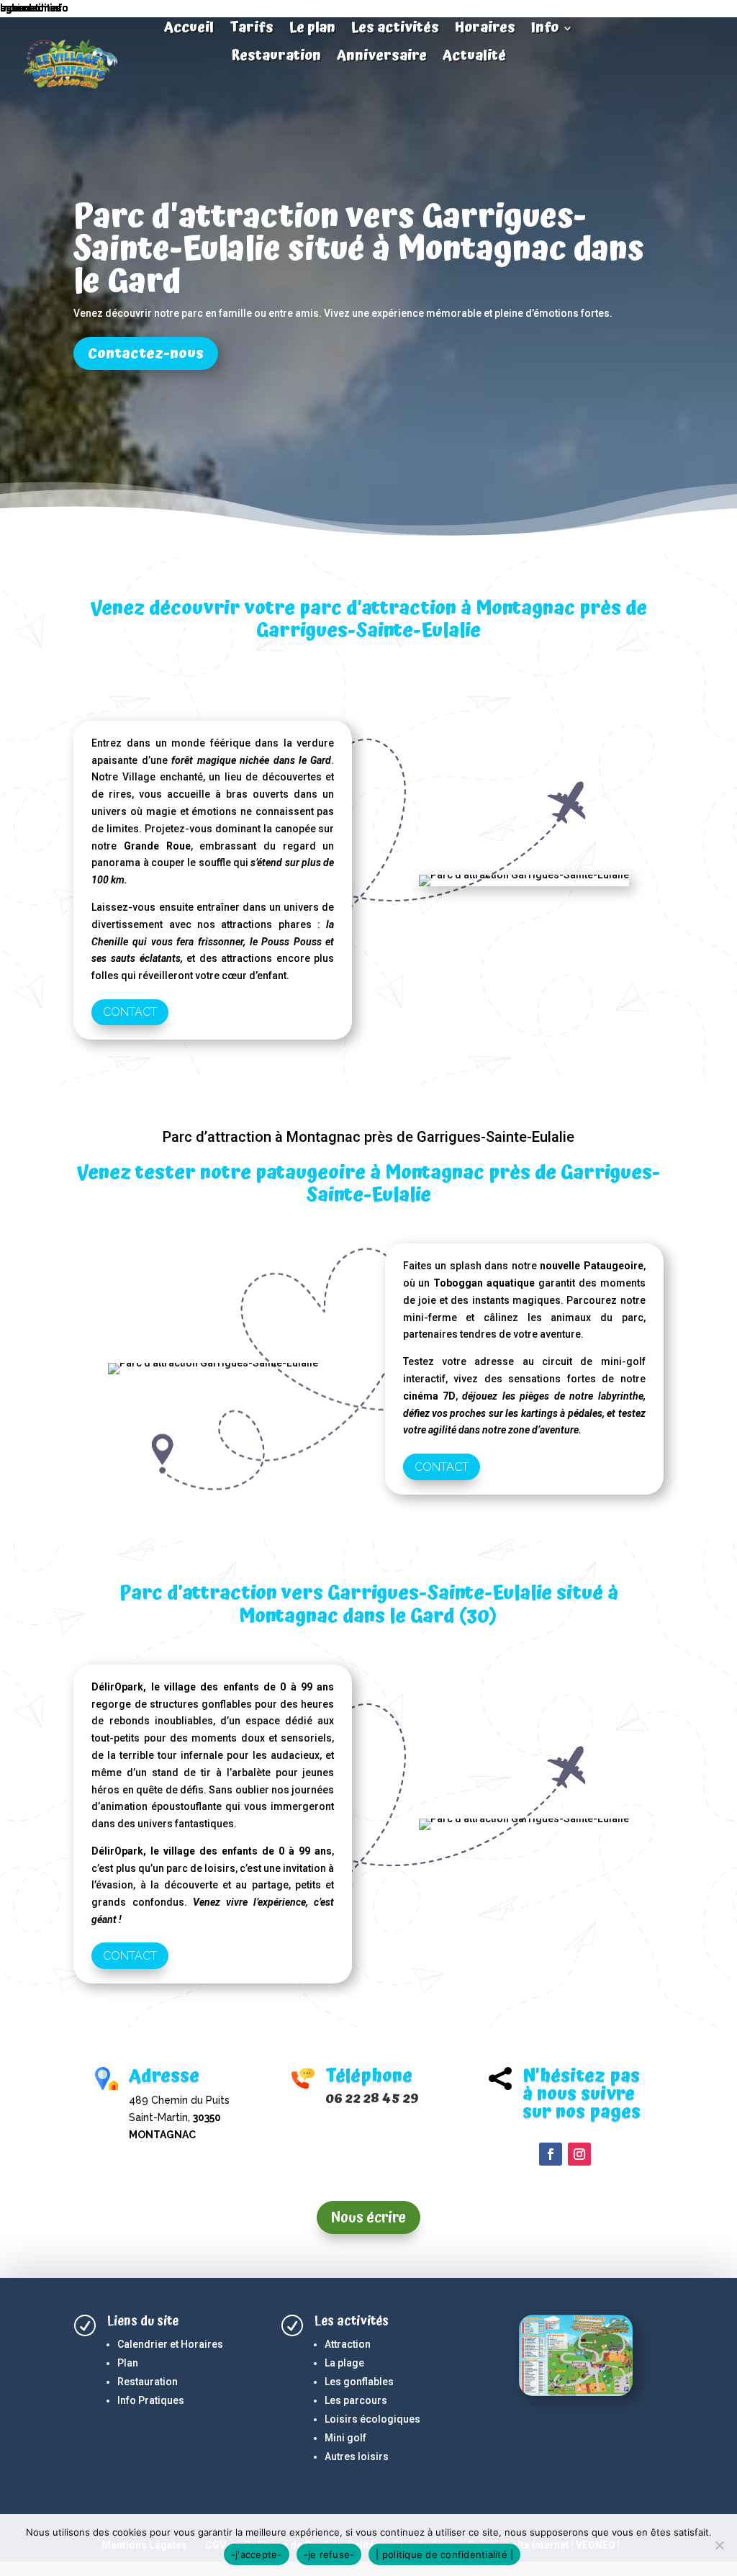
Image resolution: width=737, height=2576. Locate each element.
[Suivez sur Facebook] (551, 2154)
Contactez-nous (146, 353)
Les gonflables (359, 2382)
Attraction (348, 2344)
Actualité (474, 58)
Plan (128, 2363)
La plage (344, 2363)
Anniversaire (382, 58)
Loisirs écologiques (372, 2419)
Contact (130, 1012)
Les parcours (356, 2400)
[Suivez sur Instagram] (579, 2154)
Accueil (189, 30)
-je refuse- (329, 2554)
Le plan (312, 30)
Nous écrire (368, 2217)
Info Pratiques (151, 2400)
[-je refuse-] (719, 2545)
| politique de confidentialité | (444, 2554)
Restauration (276, 58)
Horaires (485, 30)
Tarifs (252, 30)
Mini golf (345, 2438)
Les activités (395, 30)
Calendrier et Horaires (170, 2344)
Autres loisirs (357, 2456)
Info (545, 30)
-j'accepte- (257, 2554)
